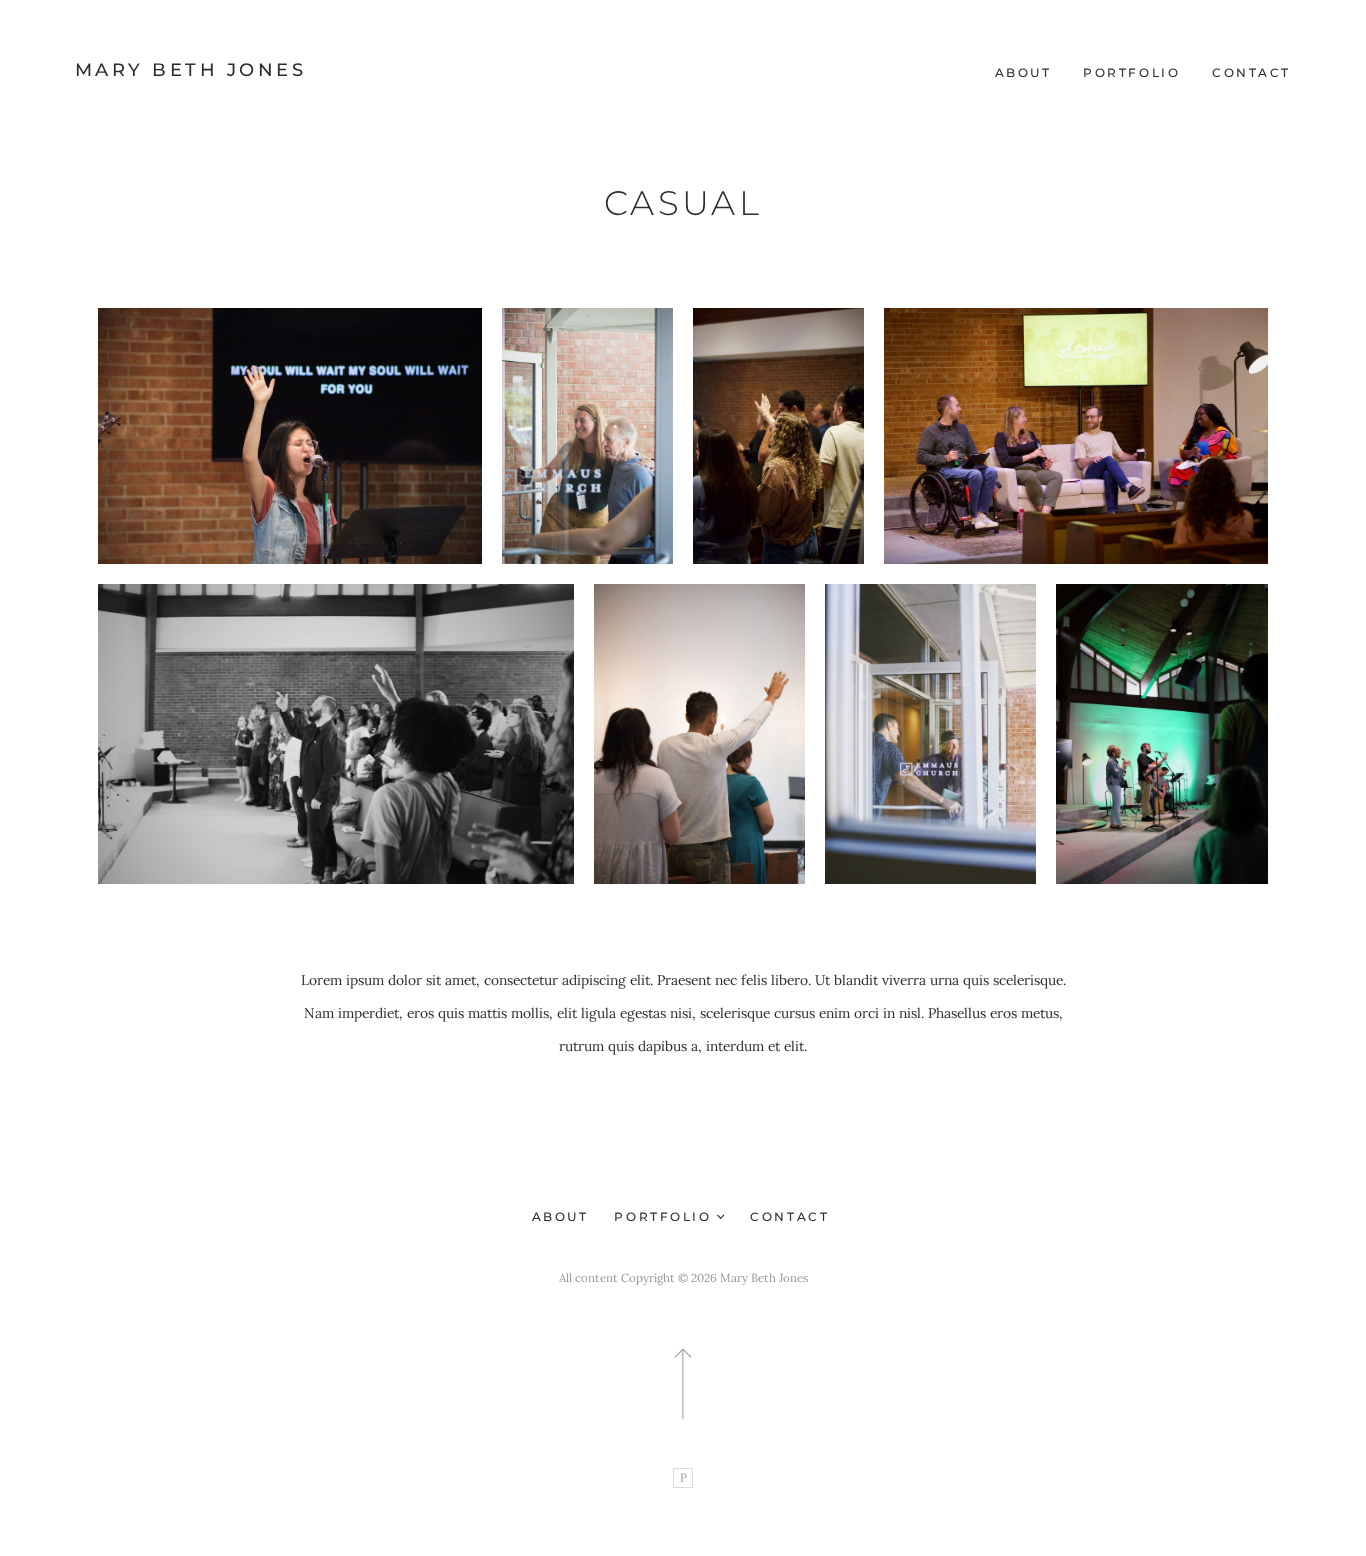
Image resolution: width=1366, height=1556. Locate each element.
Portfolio (1131, 73)
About (1023, 73)
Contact (1251, 73)
